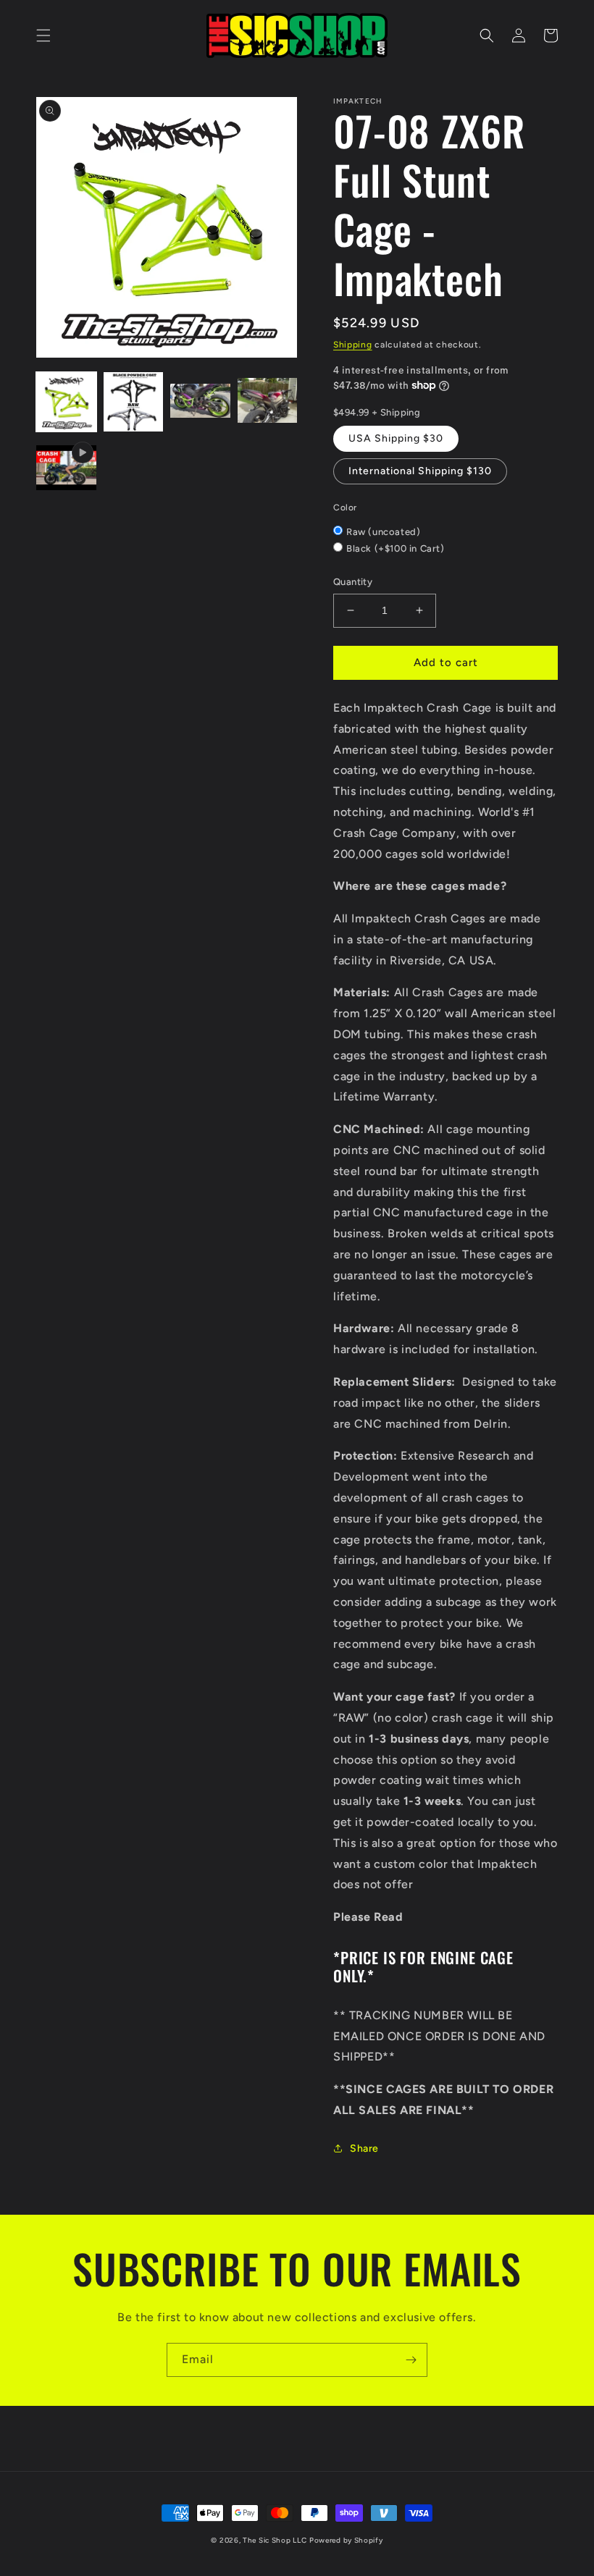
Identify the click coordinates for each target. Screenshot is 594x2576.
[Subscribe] (411, 2360)
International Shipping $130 (420, 471)
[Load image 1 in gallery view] (66, 402)
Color (345, 508)
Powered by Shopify (346, 2540)
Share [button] (364, 2148)
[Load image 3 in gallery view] (200, 402)
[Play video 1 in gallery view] (66, 469)
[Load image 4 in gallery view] (268, 402)
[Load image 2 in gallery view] (134, 402)
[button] (43, 35)
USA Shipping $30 (396, 438)
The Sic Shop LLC (275, 2540)
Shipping (353, 345)
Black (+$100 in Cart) (396, 548)
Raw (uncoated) (383, 532)
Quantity (353, 582)
